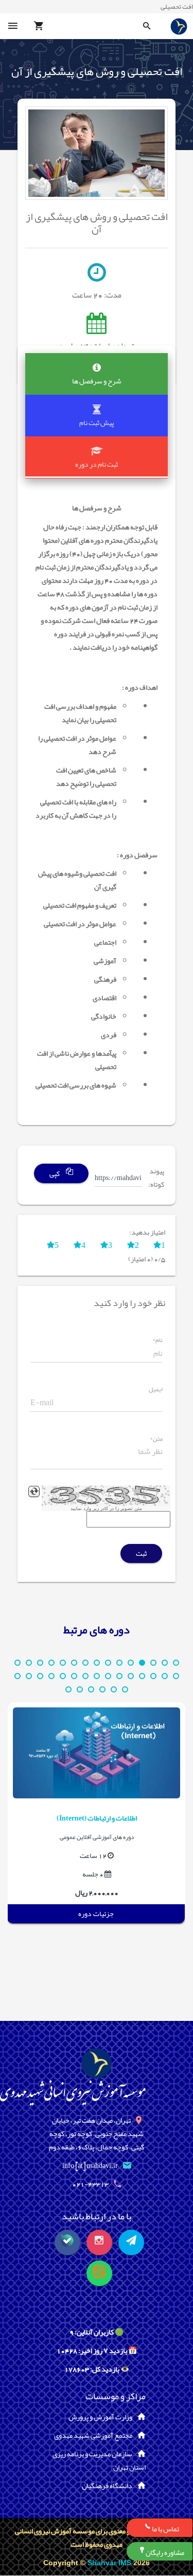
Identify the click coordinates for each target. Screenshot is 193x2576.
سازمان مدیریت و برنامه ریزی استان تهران (99, 2460)
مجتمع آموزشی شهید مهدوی (93, 2435)
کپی (55, 1174)
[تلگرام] (131, 2242)
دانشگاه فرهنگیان (107, 2486)
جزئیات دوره (96, 1913)
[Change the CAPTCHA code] (34, 1492)
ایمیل (156, 1390)
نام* (157, 1340)
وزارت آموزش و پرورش (100, 2417)
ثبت (141, 1553)
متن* (156, 1439)
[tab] (97, 374)
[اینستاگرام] (99, 2242)
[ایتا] (99, 2273)
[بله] (67, 2242)
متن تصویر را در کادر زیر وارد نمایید (106, 1508)
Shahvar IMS (110, 2563)
